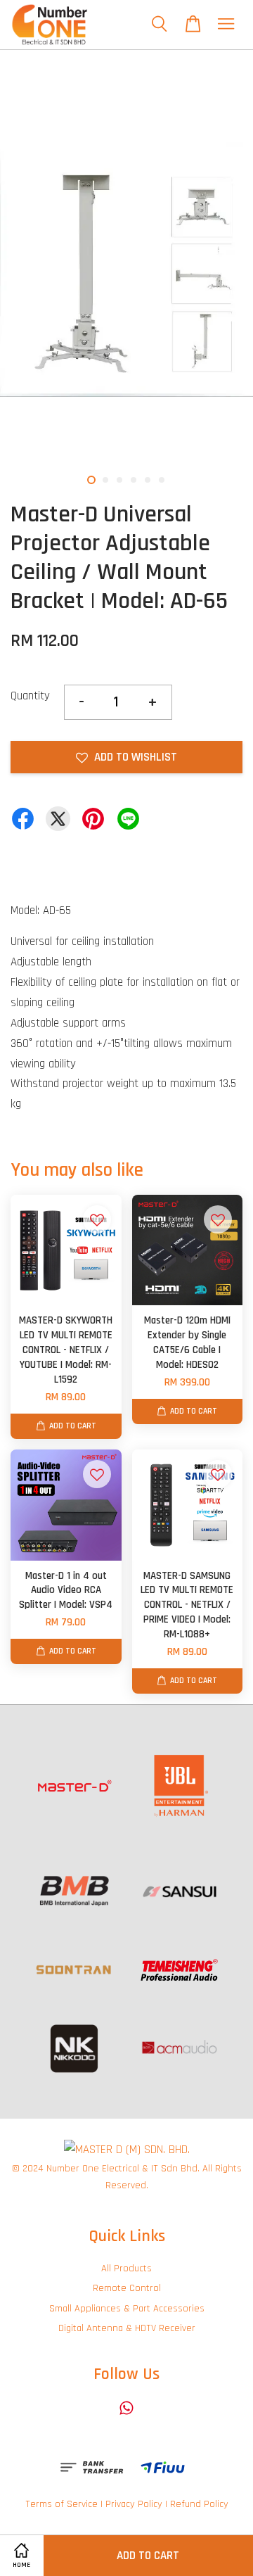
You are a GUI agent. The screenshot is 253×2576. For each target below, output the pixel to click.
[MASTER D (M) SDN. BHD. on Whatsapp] (126, 2415)
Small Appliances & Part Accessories (127, 2309)
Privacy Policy (134, 2504)
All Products (126, 2269)
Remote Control (127, 2288)
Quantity (30, 696)
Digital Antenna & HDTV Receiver (127, 2328)
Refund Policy (199, 2504)
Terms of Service (61, 2504)
